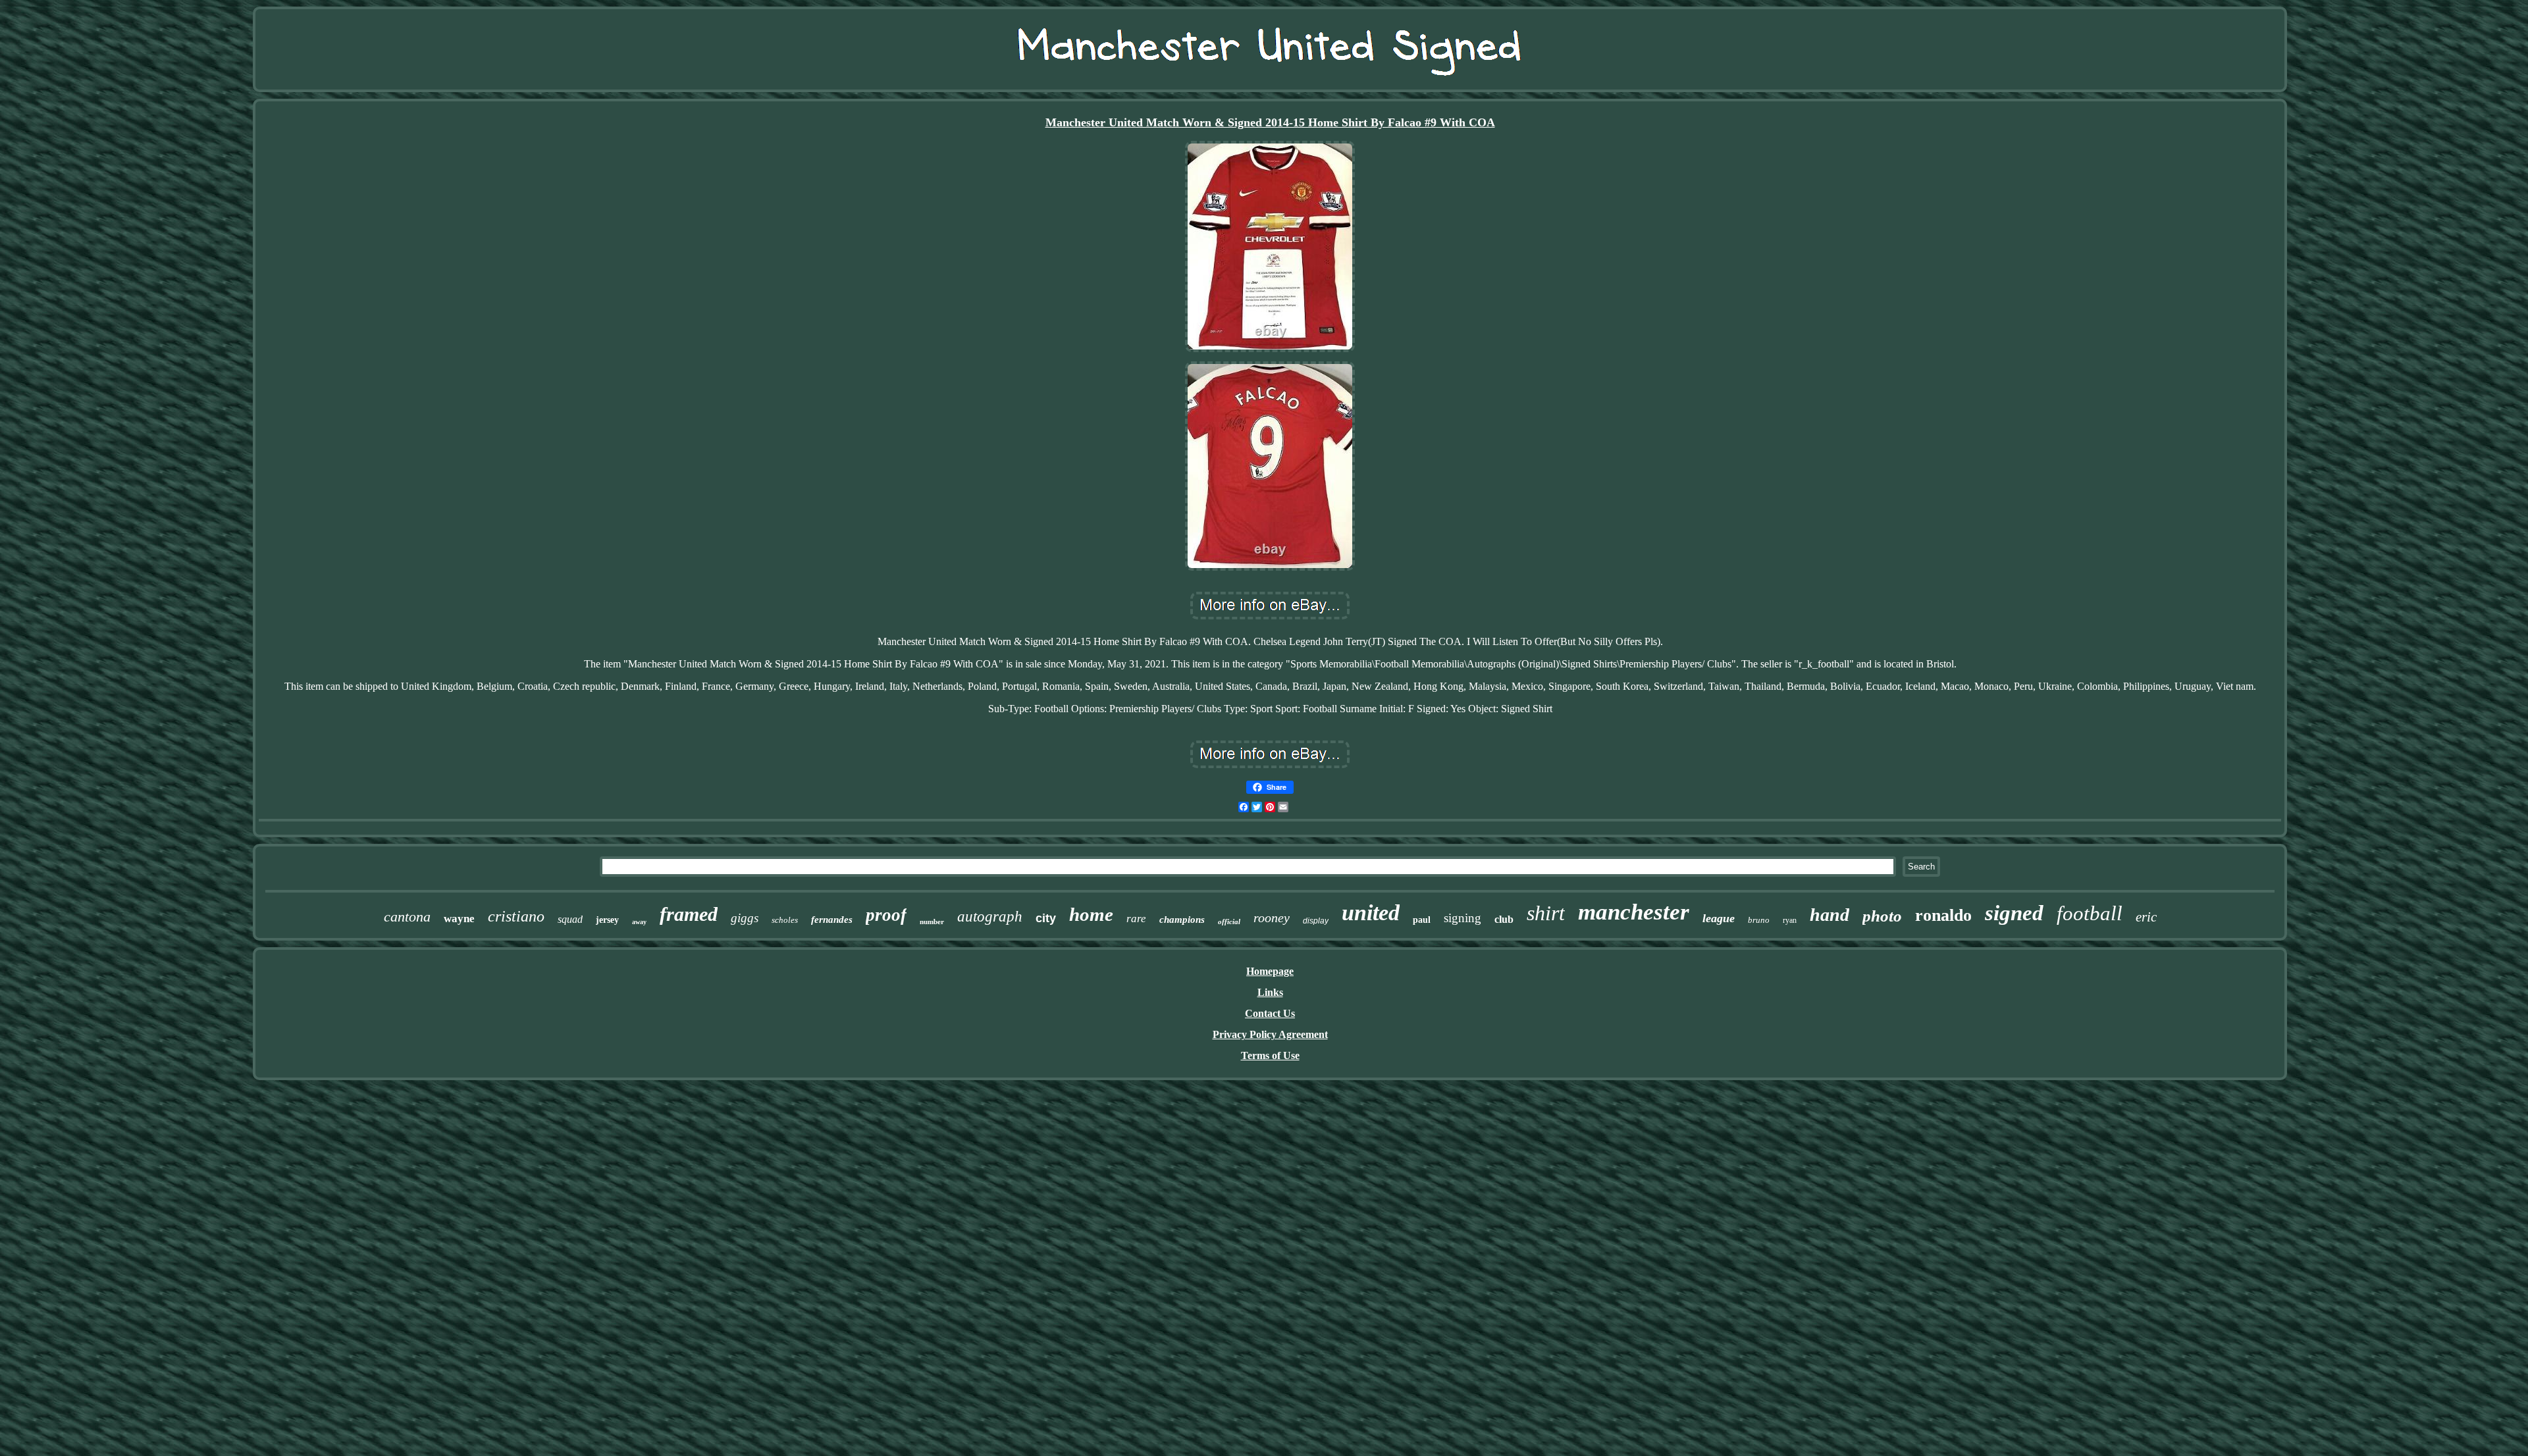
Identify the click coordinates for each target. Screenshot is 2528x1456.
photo (1882, 916)
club (1504, 919)
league (1719, 918)
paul (1422, 920)
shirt (1546, 913)
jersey (607, 920)
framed (689, 914)
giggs (745, 918)
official (1229, 922)
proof (886, 915)
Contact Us (1270, 1013)
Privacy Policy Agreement (1270, 1034)
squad (570, 919)
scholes (785, 920)
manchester (1634, 912)
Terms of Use (1270, 1055)
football (2090, 913)
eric (2146, 917)
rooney (1272, 918)
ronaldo (1943, 915)
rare (1136, 919)
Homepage (1270, 971)
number (932, 922)
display (1316, 921)
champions (1182, 920)
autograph (990, 917)
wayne (459, 919)
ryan (1790, 920)
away (639, 922)
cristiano (516, 916)
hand (1830, 915)
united (1371, 913)
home (1091, 914)
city (1046, 918)
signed (2014, 913)
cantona (407, 917)
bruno (1759, 920)
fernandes (832, 920)
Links (1270, 992)
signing (1462, 918)
